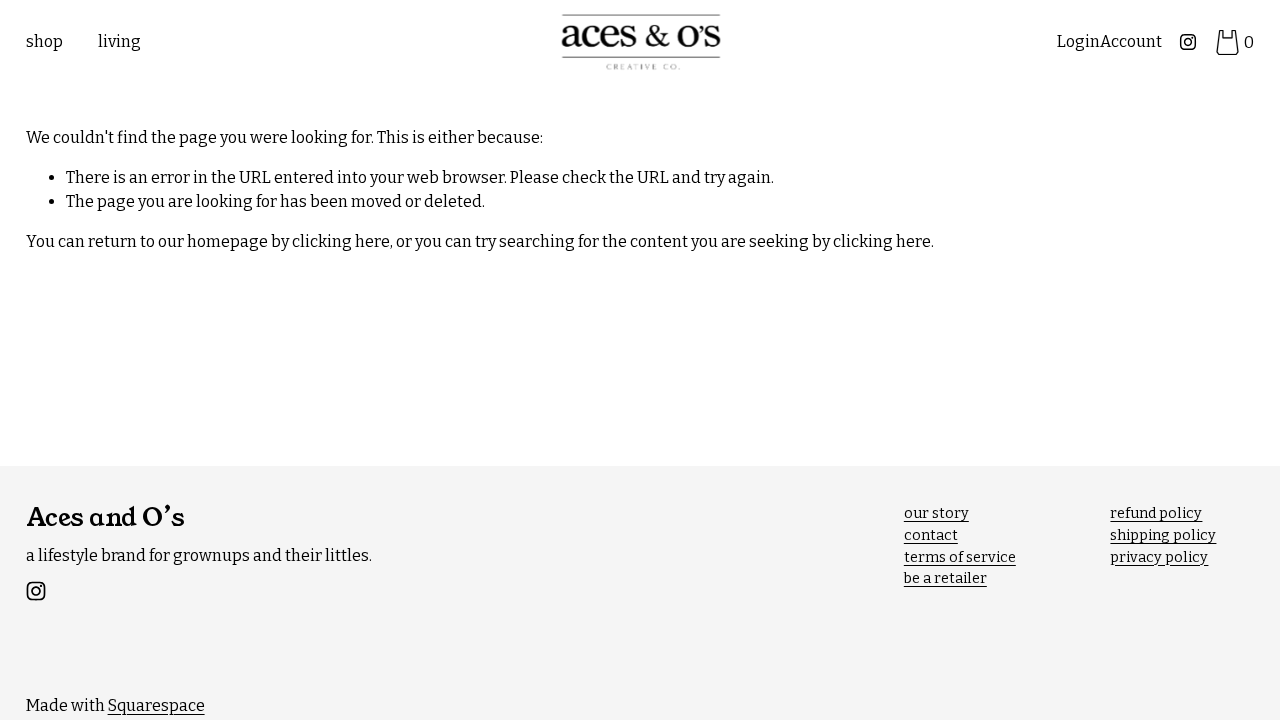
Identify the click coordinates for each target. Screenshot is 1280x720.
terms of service (960, 557)
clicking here (341, 241)
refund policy (1156, 513)
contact (931, 535)
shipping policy (1163, 535)
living (119, 41)
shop (44, 41)
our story (936, 513)
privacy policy (1159, 557)
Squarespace (156, 705)
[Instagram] (1188, 42)
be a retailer (945, 578)
